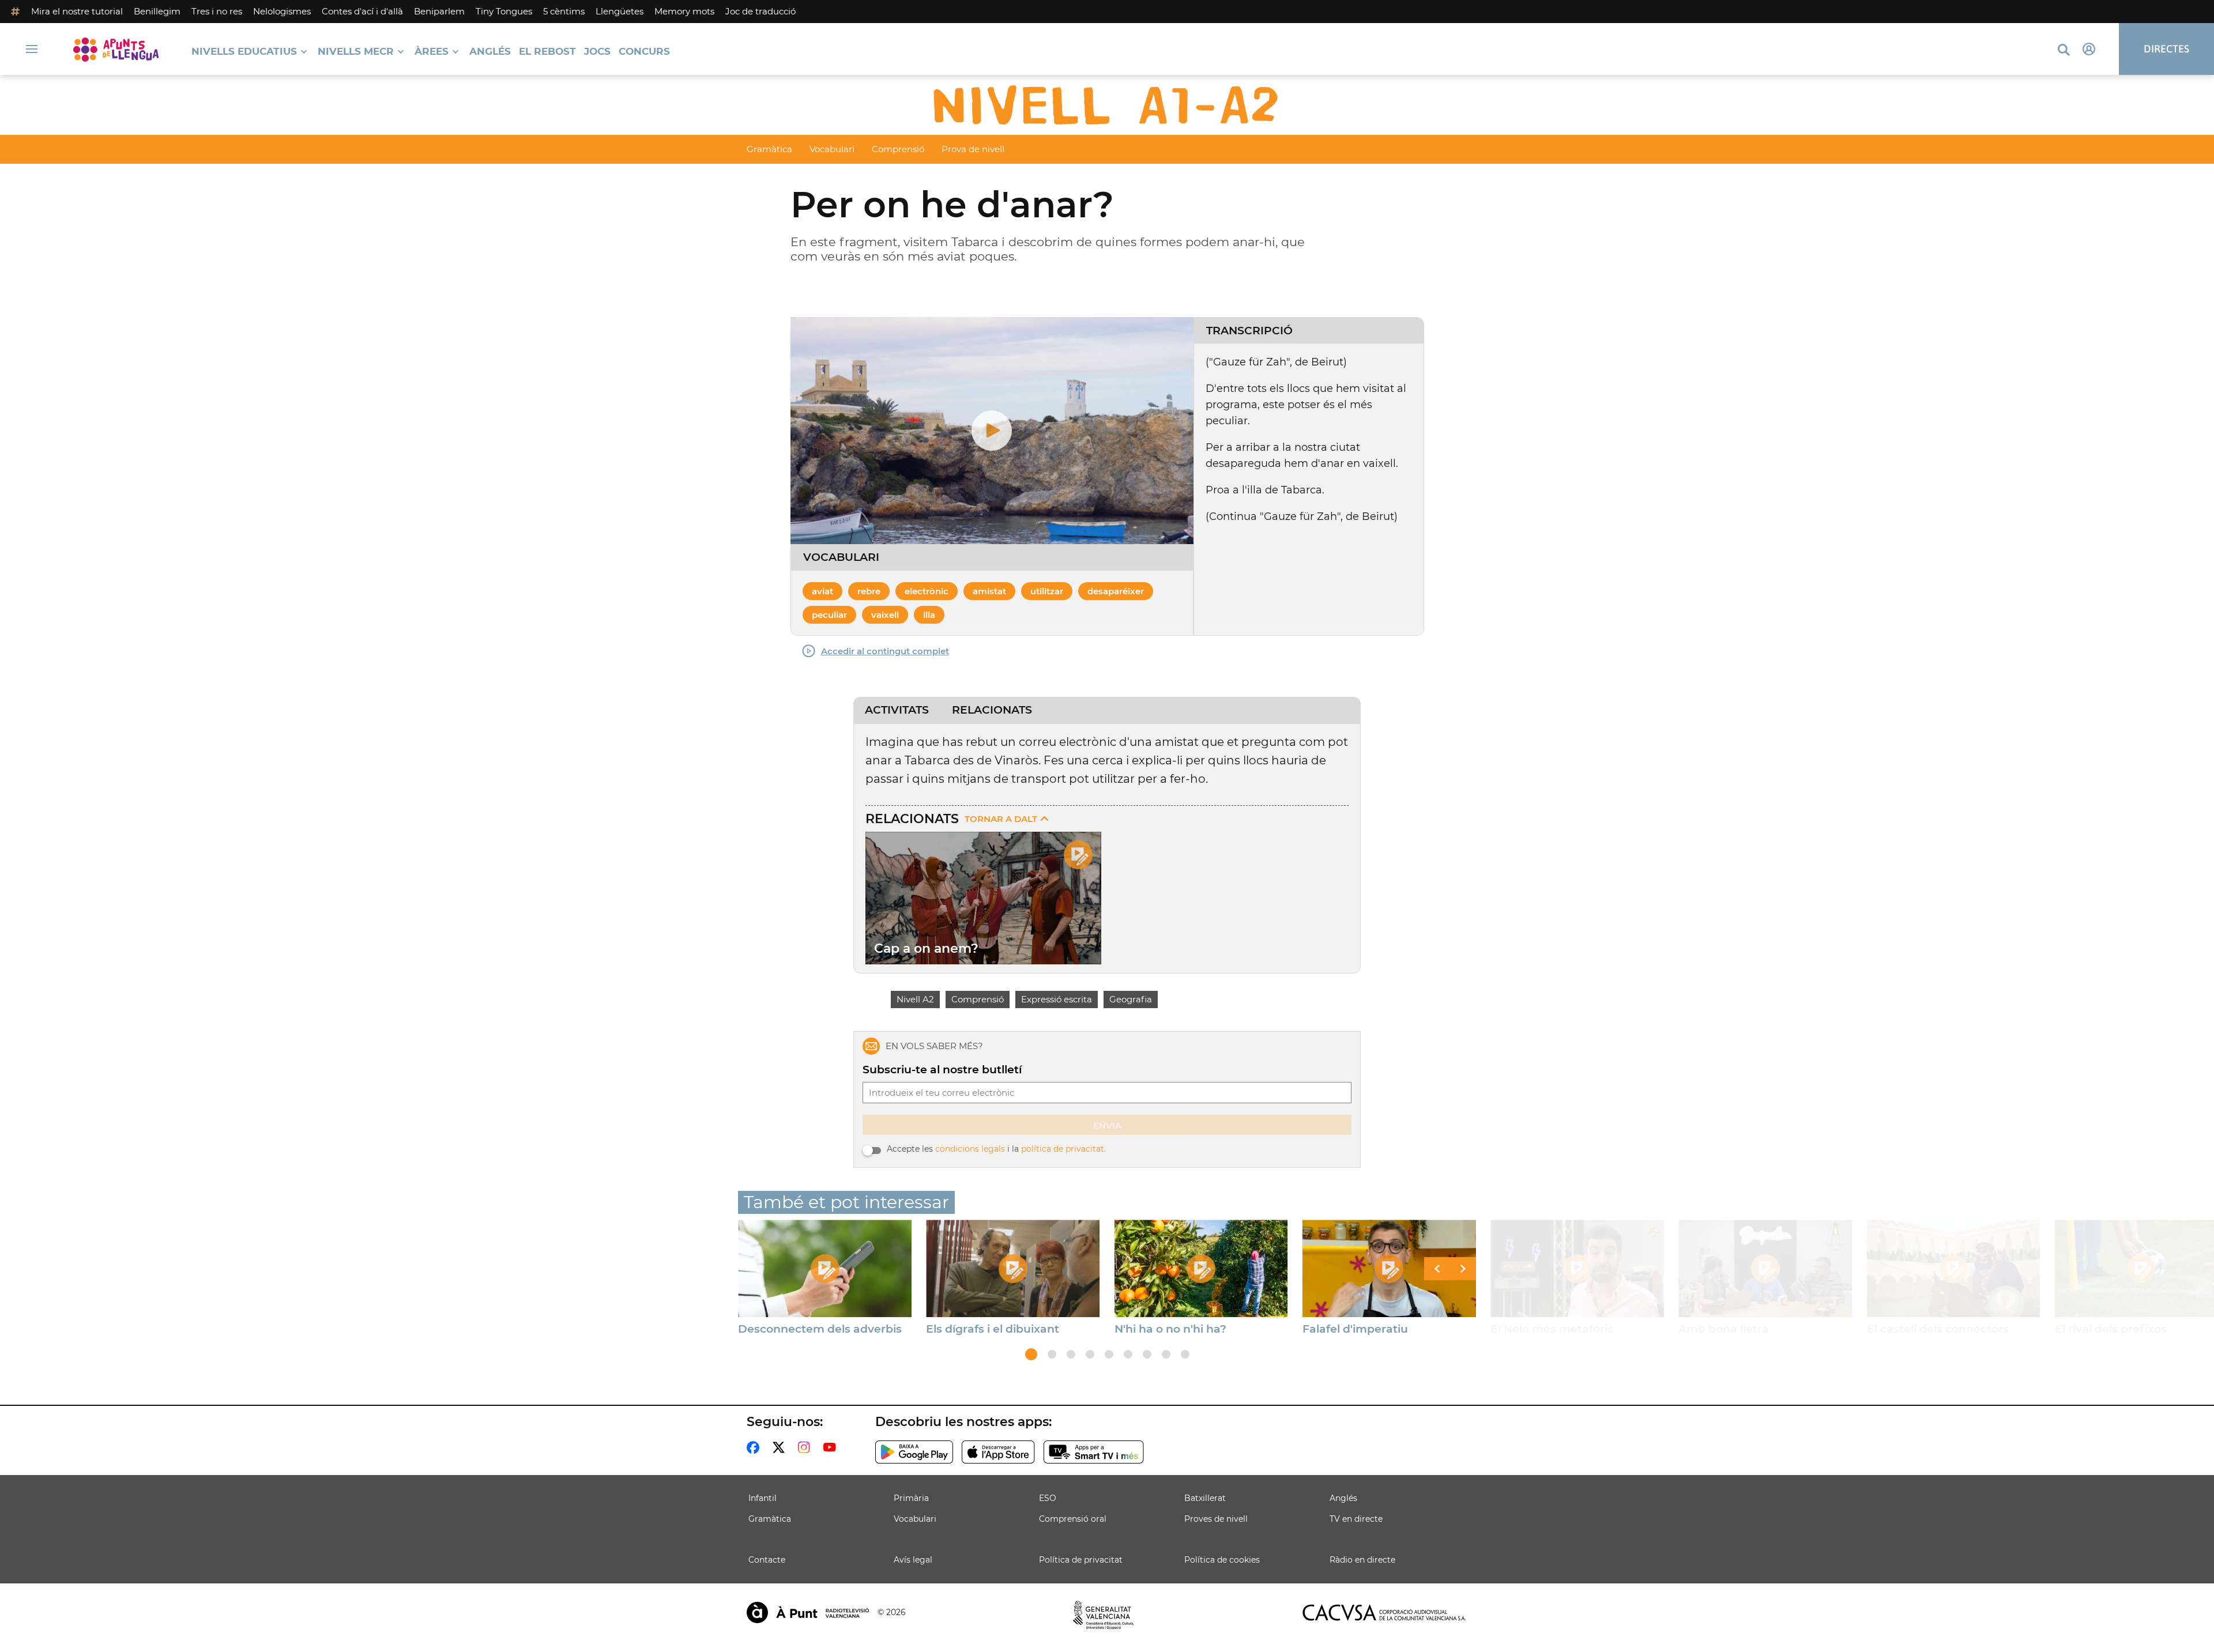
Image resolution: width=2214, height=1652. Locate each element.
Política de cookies (1222, 1560)
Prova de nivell (973, 149)
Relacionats (992, 710)
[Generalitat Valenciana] (1104, 1615)
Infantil (763, 1498)
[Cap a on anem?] (983, 898)
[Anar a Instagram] (806, 1447)
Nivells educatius (244, 52)
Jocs (597, 52)
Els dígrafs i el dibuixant (993, 1329)
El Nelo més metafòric (1552, 1329)
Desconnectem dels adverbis (820, 1329)
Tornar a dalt (1001, 819)
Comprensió (898, 149)
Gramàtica (769, 149)
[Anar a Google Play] (914, 1452)
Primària (911, 1498)
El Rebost (547, 52)
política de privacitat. (1063, 1149)
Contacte (767, 1560)
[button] (1031, 1354)
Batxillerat (1205, 1498)
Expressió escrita (1057, 999)
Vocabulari (832, 149)
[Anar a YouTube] (832, 1447)
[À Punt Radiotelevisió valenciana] (808, 1613)
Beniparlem (439, 11)
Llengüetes (620, 11)
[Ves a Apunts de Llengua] (116, 49)
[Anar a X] (781, 1447)
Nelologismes (282, 11)
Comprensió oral (1073, 1519)
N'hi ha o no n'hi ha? (1170, 1329)
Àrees (432, 52)
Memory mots (684, 11)
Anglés (490, 52)
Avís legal (913, 1560)
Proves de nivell (1216, 1519)
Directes (2166, 49)
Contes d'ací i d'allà (362, 11)
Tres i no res (217, 11)
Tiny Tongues (504, 11)
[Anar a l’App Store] (998, 1452)
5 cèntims (564, 11)
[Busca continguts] (2064, 50)
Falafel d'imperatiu (1355, 1329)
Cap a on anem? (926, 948)
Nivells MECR (356, 52)
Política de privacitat (1081, 1560)
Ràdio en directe (1362, 1560)
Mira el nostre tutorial (77, 11)
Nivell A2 (915, 999)
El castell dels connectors (1938, 1329)
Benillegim (157, 11)
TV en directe (1356, 1519)
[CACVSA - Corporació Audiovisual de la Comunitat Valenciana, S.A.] (1384, 1613)
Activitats (897, 710)
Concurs (644, 52)
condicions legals (970, 1149)
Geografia (1131, 999)
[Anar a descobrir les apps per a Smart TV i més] (1094, 1452)
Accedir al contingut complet (885, 651)
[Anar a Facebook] (755, 1447)
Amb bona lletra (1724, 1329)
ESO (1048, 1498)
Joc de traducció (760, 11)
